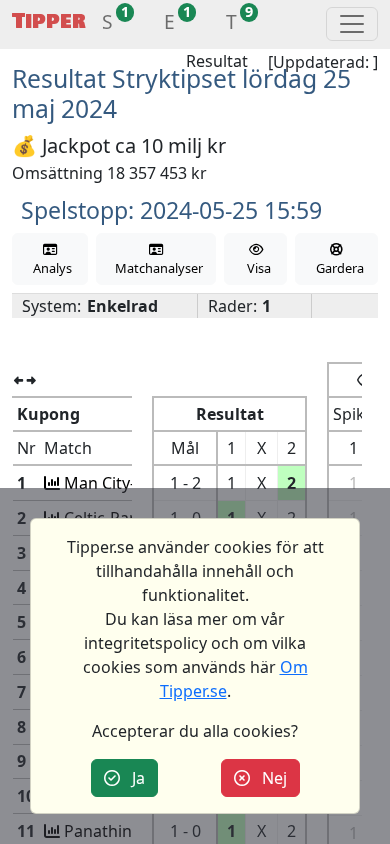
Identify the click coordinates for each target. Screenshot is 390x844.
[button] (107, 24)
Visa (256, 268)
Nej (268, 778)
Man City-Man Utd (130, 483)
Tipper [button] (49, 21)
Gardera (337, 268)
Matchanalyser (156, 268)
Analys (49, 268)
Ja (132, 778)
